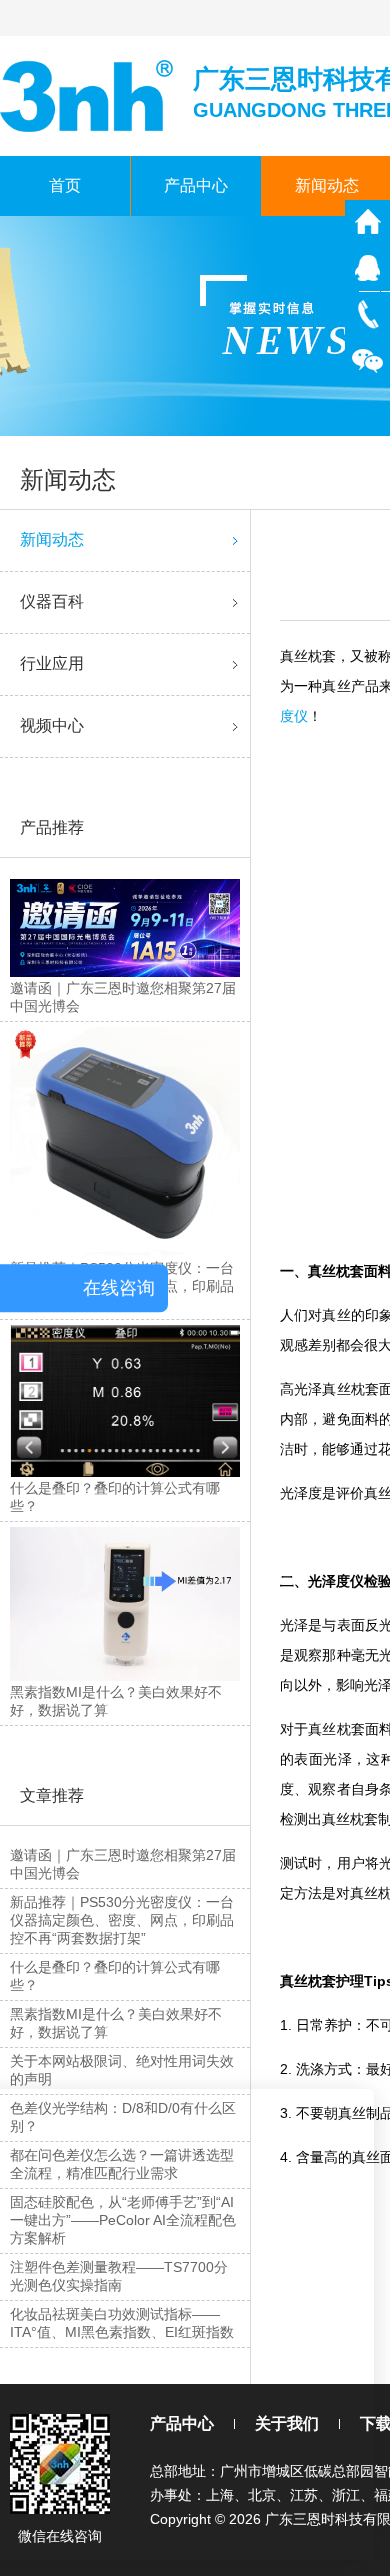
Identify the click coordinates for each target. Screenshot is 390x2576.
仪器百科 (52, 601)
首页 (65, 185)
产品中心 (196, 185)
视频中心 (52, 725)
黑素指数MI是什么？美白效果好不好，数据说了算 (116, 2023)
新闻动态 (52, 539)
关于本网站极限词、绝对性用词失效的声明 (122, 2070)
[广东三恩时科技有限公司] (88, 94)
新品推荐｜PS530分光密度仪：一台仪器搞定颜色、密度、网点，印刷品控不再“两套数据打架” (122, 1920)
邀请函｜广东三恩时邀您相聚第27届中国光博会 (123, 1864)
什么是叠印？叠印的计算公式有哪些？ (115, 1976)
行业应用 (52, 663)
